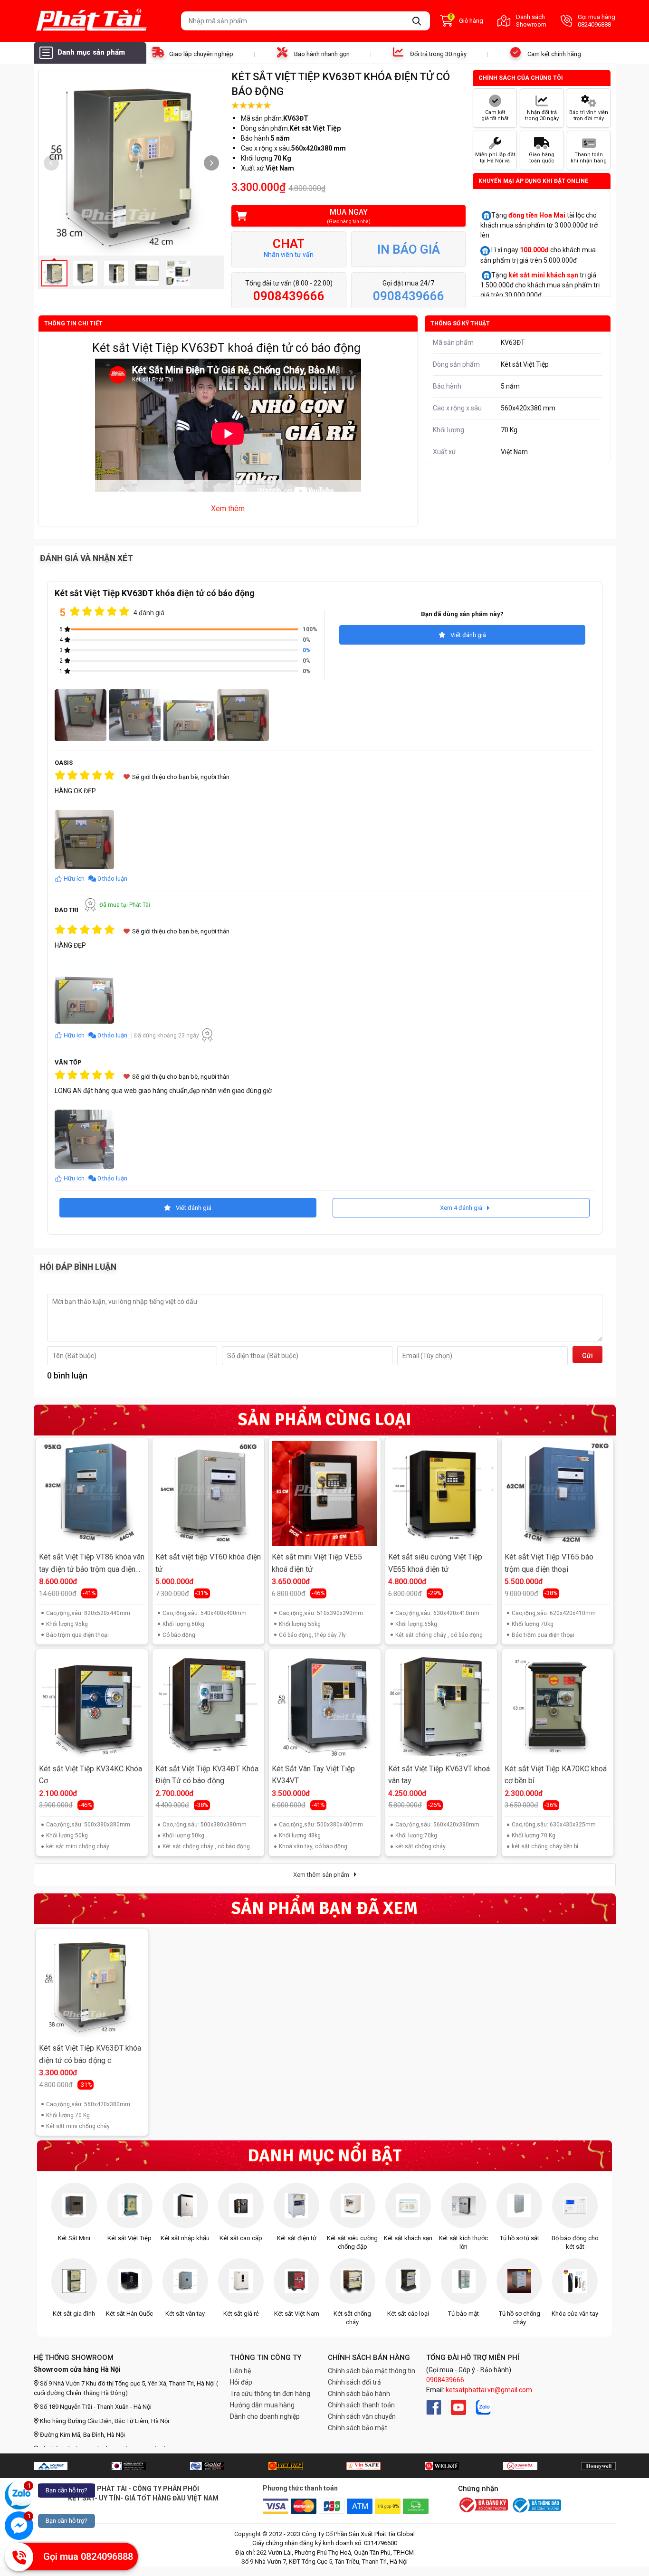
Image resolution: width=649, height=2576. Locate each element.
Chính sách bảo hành (359, 2394)
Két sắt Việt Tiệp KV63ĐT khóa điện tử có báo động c (90, 2054)
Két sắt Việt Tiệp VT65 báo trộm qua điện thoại (549, 1563)
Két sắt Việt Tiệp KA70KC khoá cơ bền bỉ (556, 1775)
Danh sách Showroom (531, 21)
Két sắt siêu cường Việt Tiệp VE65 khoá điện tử (435, 1563)
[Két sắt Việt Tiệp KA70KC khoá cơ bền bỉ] (557, 1705)
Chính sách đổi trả (354, 2382)
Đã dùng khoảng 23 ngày (167, 1036)
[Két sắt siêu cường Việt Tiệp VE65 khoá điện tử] (441, 1493)
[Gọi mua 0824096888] (19, 2557)
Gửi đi (587, 1357)
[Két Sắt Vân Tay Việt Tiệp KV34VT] (324, 1705)
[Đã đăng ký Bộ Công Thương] (483, 2506)
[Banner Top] (51, 2466)
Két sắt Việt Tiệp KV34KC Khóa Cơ (91, 1775)
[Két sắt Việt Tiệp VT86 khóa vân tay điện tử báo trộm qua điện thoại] (92, 1493)
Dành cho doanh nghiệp (265, 2416)
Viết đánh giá (468, 635)
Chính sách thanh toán (361, 2405)
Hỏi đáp (241, 2382)
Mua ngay (349, 216)
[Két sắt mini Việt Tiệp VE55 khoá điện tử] (324, 1493)
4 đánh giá (149, 613)
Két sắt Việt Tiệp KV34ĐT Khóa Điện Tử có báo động (207, 1775)
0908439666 (445, 2380)
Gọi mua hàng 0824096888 (597, 21)
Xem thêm (228, 509)
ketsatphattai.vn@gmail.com (489, 2390)
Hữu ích (74, 879)
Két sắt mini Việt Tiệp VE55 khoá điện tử (317, 1563)
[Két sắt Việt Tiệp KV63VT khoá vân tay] (441, 1705)
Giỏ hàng (466, 20)
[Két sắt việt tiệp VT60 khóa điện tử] (208, 1493)
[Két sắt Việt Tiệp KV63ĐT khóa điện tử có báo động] (92, 1985)
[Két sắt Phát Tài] (104, 21)
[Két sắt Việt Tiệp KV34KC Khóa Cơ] (92, 1705)
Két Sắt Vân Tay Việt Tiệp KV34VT (313, 1775)
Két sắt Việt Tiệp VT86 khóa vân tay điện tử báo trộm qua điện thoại (92, 1564)
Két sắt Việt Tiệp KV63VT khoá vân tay (439, 1775)
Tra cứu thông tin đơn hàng (270, 2394)
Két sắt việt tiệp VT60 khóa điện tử (208, 1563)
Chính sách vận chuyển (362, 2416)
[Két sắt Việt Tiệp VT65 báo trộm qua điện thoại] (557, 1493)
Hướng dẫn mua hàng (262, 2405)
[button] (211, 163)
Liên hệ (240, 2371)
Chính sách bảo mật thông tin (372, 2371)
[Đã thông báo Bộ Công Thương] (536, 2505)
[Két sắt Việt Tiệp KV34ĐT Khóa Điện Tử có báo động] (208, 1705)
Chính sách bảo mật (358, 2428)
